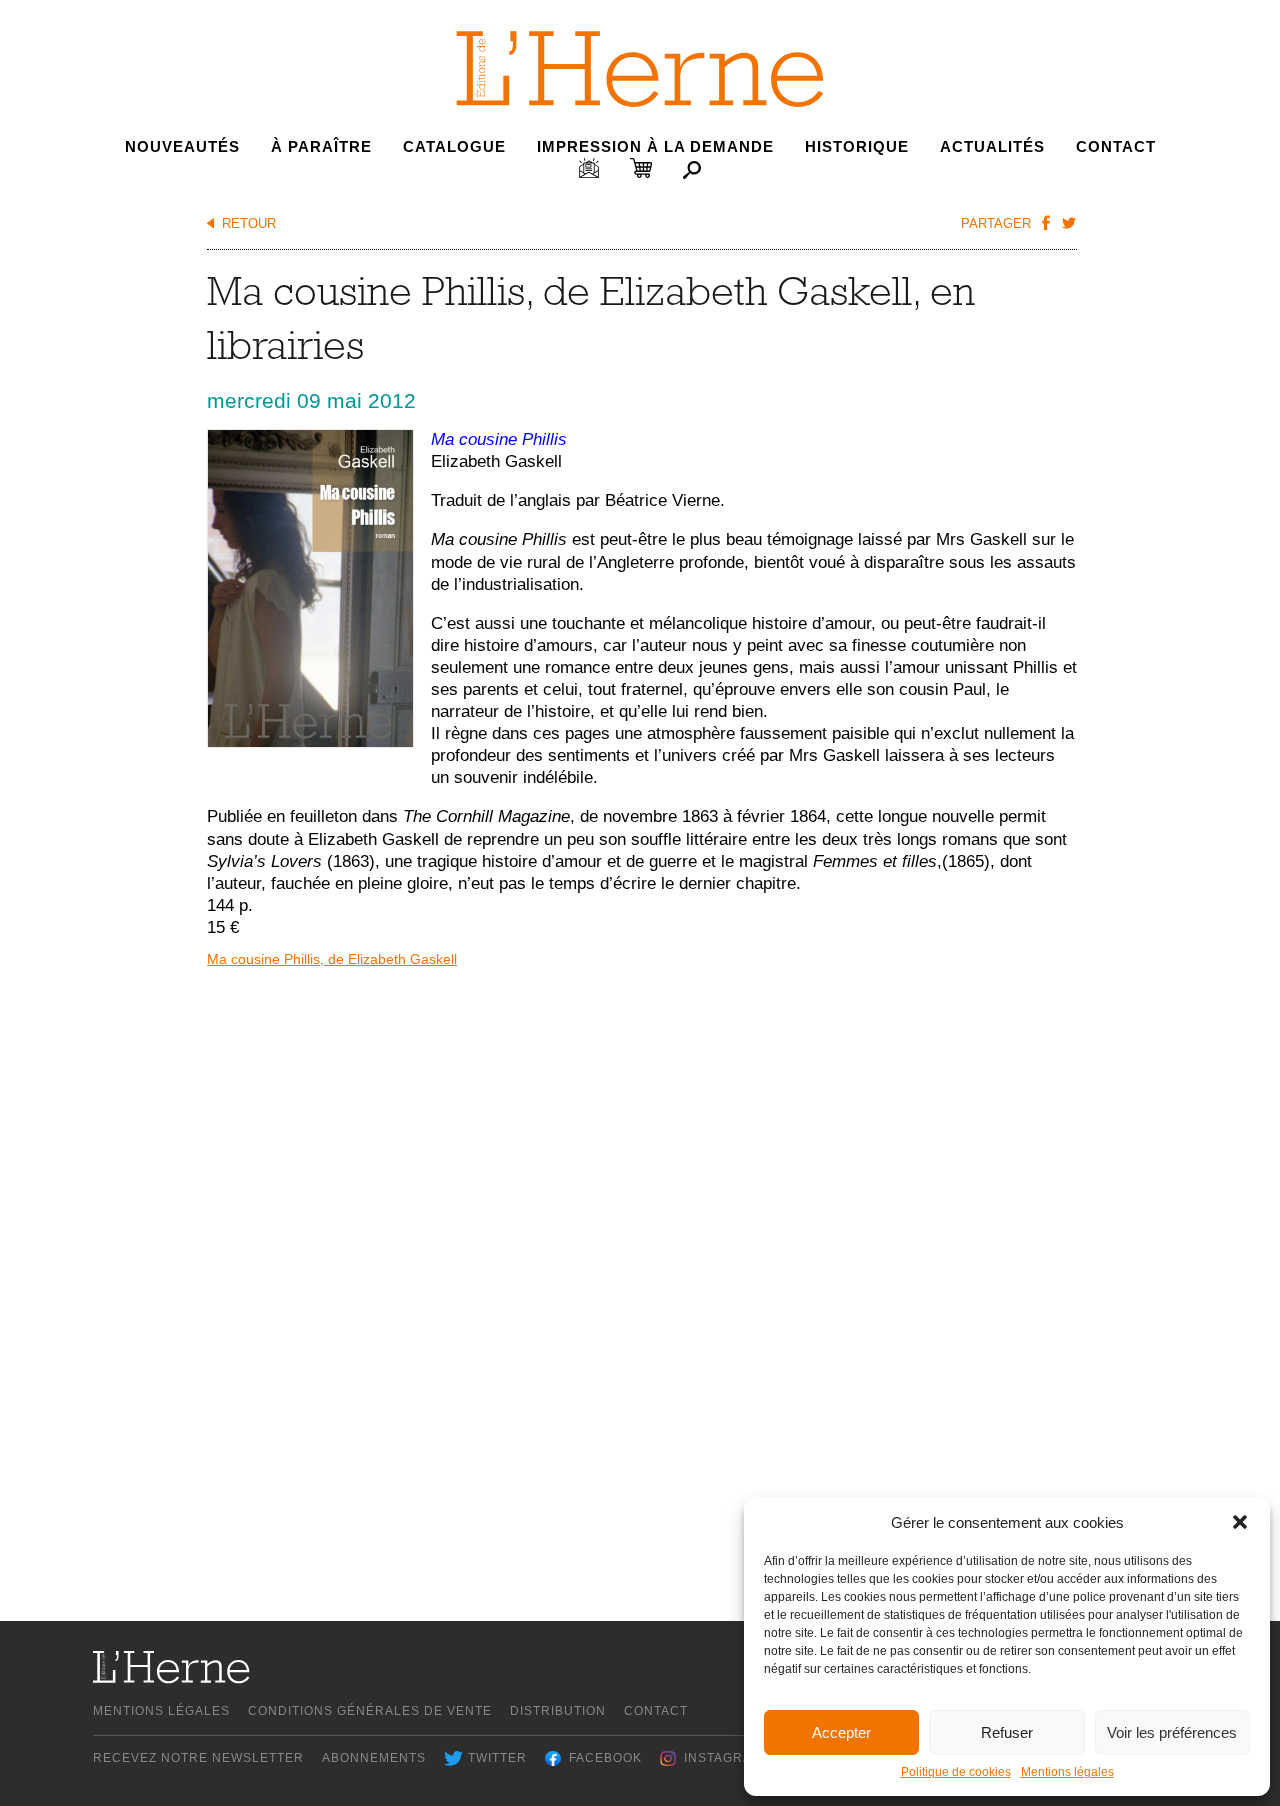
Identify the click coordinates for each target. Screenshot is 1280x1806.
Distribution (558, 1711)
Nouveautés (182, 146)
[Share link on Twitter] (1068, 222)
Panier (641, 168)
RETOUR (249, 223)
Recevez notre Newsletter (198, 1758)
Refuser (1007, 1732)
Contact (1116, 146)
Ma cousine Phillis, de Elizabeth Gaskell (332, 959)
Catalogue (454, 146)
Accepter (841, 1732)
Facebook (605, 1758)
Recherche (692, 170)
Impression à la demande (655, 146)
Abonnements (374, 1758)
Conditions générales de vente (370, 1711)
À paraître (321, 146)
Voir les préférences (1172, 1732)
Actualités (992, 146)
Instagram (723, 1758)
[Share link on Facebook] (1045, 222)
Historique (857, 146)
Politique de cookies (956, 1772)
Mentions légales (1067, 1772)
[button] (1240, 1522)
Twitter (497, 1758)
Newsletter (589, 168)
